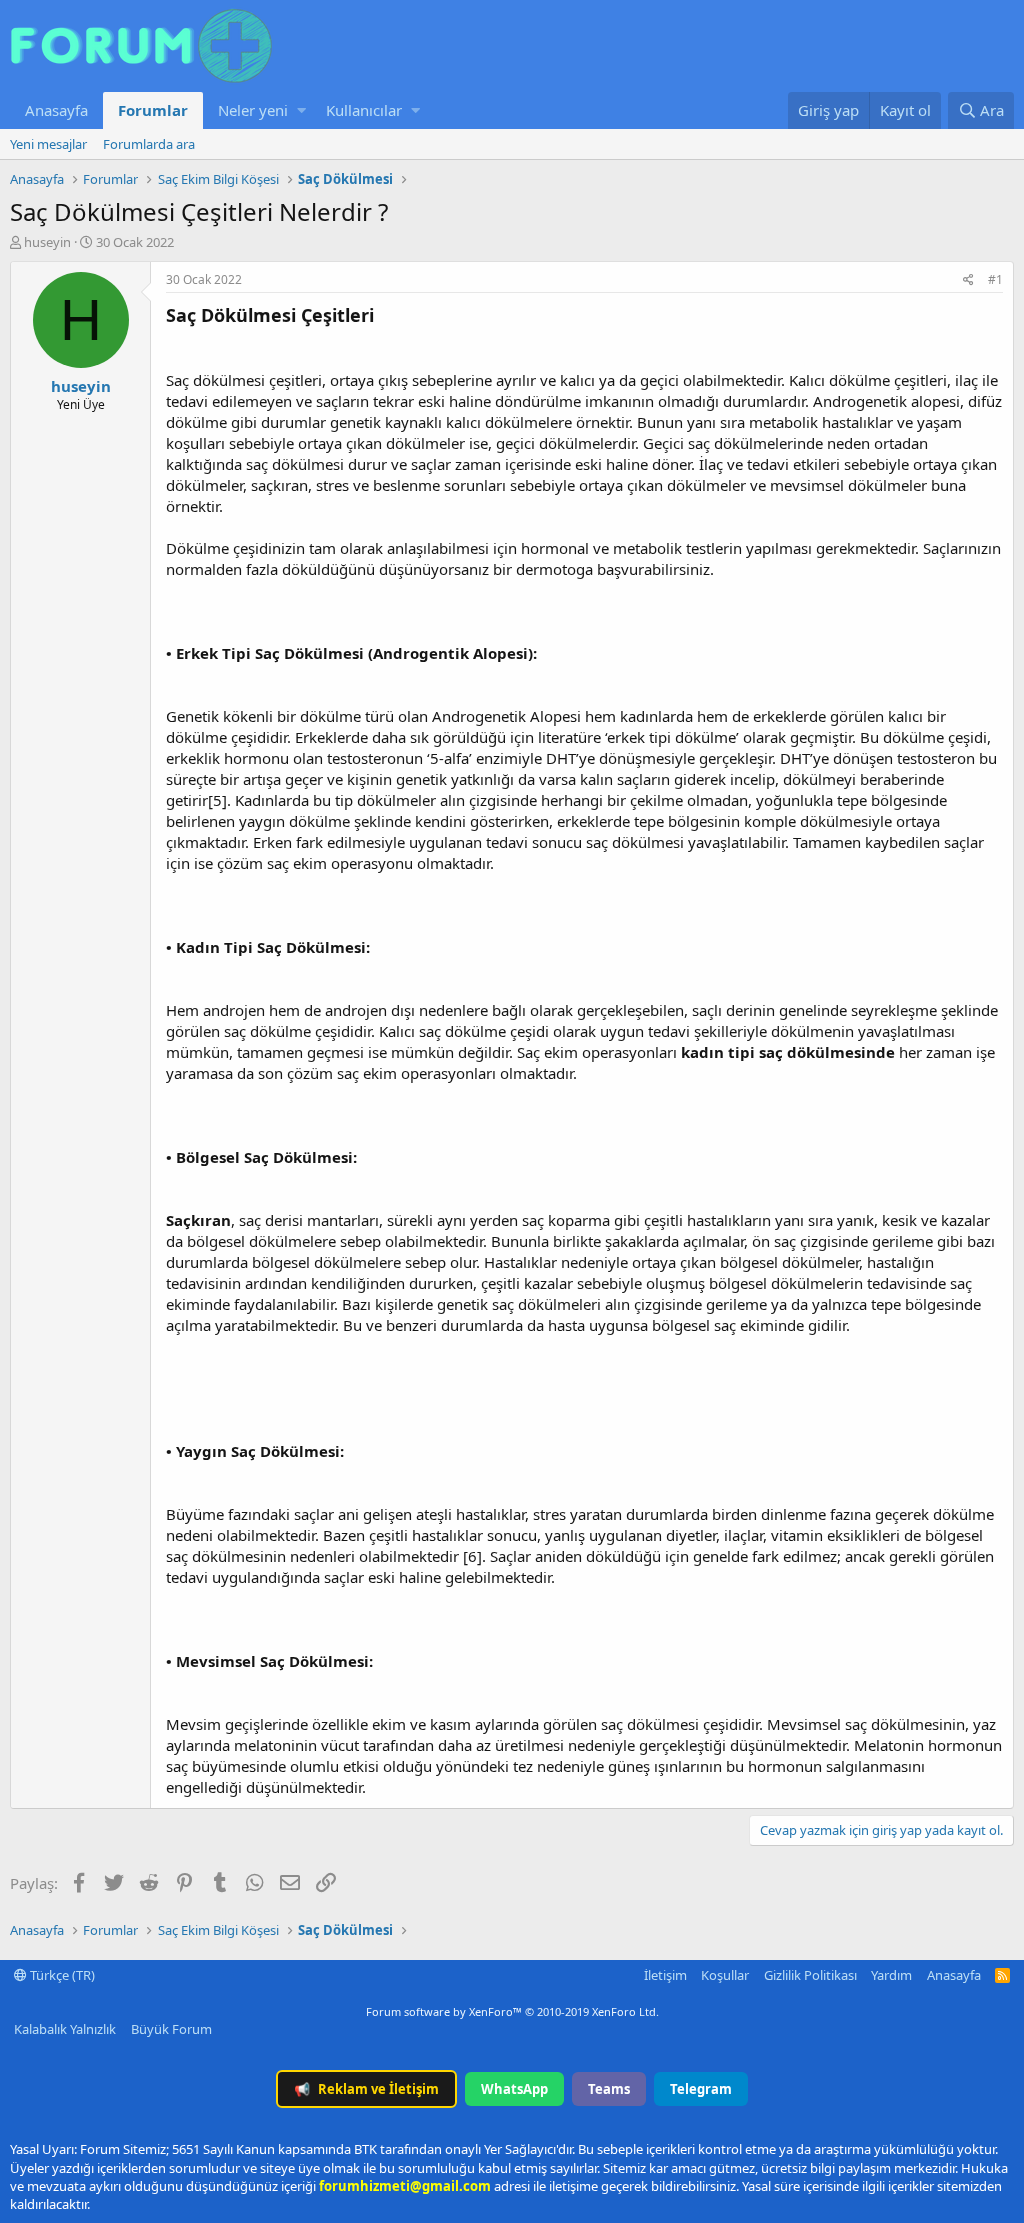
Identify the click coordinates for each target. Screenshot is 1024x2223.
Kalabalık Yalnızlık (65, 2029)
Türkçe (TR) (61, 1975)
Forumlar (153, 110)
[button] (301, 110)
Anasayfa (56, 110)
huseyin (47, 242)
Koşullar (725, 1975)
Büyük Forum (171, 2029)
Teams (609, 2089)
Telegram (701, 2089)
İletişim (665, 1975)
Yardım (891, 1975)
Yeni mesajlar (48, 144)
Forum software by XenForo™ (512, 2011)
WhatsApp (514, 2089)
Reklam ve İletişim (366, 2089)
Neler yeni (253, 110)
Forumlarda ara (149, 144)
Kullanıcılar (364, 110)
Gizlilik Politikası (810, 1975)
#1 (995, 279)
